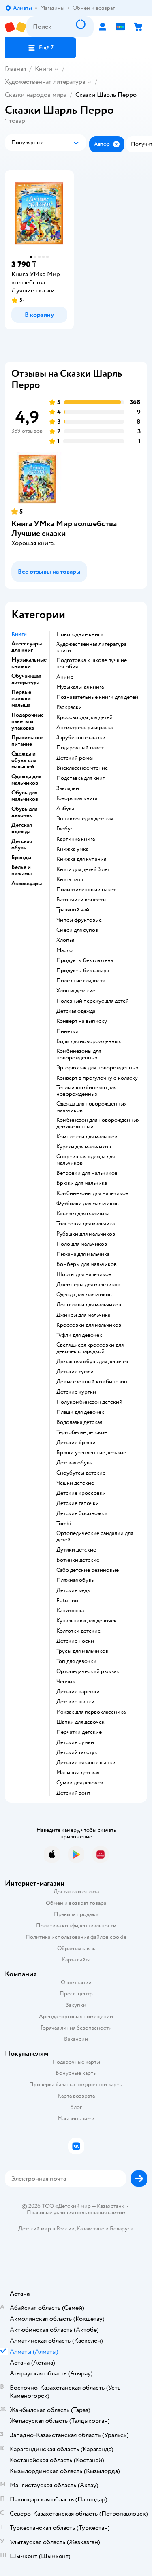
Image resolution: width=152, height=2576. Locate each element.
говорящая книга (77, 798)
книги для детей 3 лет (83, 869)
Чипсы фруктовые (79, 920)
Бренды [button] (21, 858)
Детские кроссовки (81, 1493)
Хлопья (65, 940)
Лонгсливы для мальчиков (89, 1305)
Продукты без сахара (83, 971)
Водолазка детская (79, 1422)
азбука (65, 809)
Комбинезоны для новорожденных (79, 1054)
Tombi (64, 1524)
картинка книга (76, 839)
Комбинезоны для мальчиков (92, 1193)
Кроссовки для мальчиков (89, 1325)
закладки (68, 788)
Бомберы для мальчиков (87, 1264)
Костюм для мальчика (83, 1214)
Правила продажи (76, 1914)
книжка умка (72, 849)
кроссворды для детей (85, 717)
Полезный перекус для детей (93, 1001)
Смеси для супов (77, 930)
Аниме (65, 677)
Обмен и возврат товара (76, 1903)
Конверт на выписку (82, 1021)
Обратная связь (76, 1948)
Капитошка (70, 1611)
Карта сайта (76, 1960)
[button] (41, 48)
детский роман (76, 758)
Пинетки (67, 1031)
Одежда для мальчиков (84, 1295)
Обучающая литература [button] (26, 679)
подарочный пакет (80, 748)
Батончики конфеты (81, 900)
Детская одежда (76, 1011)
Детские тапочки (78, 1503)
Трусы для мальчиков (82, 1651)
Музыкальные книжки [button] (29, 663)
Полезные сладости (81, 981)
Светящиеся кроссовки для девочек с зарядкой (90, 1348)
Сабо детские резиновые (88, 1570)
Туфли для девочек (79, 1335)
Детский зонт (73, 1793)
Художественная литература (45, 82)
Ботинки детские (78, 1560)
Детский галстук (77, 1752)
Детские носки (75, 1641)
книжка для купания (81, 859)
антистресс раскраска (85, 728)
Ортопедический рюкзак (88, 1671)
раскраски (69, 707)
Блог (76, 2107)
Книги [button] (19, 634)
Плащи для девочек (80, 1412)
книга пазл (70, 879)
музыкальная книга (80, 687)
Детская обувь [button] (22, 845)
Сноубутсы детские (81, 1473)
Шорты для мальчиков (84, 1274)
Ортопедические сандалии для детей (95, 1537)
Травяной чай (73, 910)
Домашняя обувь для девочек (92, 1362)
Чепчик (66, 1682)
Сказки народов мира (36, 95)
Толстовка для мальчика (86, 1224)
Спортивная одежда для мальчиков (86, 1160)
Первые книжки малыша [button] (21, 699)
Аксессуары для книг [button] (27, 647)
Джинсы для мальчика (83, 1315)
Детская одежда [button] (22, 828)
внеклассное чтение (82, 768)
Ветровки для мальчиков (87, 1173)
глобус (65, 829)
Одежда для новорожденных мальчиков (92, 1107)
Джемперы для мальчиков (88, 1285)
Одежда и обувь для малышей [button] (24, 760)
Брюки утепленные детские (91, 1453)
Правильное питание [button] (27, 741)
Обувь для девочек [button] (25, 812)
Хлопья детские (76, 991)
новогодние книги (80, 634)
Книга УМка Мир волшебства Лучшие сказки (64, 528)
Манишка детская (78, 1773)
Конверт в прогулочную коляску (97, 1078)
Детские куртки (76, 1392)
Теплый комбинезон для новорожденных (86, 1091)
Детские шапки (75, 1702)
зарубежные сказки (81, 738)
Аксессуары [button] (27, 884)
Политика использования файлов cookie (76, 1937)
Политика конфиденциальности (76, 1926)
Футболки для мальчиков (88, 1204)
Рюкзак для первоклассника (91, 1712)
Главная (15, 69)
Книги (44, 69)
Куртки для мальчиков (84, 1147)
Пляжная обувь (75, 1580)
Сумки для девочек (80, 1783)
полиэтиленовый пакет (86, 890)
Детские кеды (74, 1590)
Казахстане (90, 2229)
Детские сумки (75, 1742)
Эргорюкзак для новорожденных (97, 1068)
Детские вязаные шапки (86, 1763)
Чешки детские (75, 1483)
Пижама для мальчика (83, 1254)
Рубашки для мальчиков (86, 1234)
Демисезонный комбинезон (92, 1382)
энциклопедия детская (85, 819)
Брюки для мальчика (82, 1183)
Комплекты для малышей (87, 1137)
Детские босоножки (82, 1513)
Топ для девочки (76, 1661)
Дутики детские (76, 1550)
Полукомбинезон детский (89, 1402)
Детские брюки (76, 1443)
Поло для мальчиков (82, 1244)
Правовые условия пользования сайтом (76, 2213)
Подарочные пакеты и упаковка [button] (28, 721)
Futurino (67, 1601)
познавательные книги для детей (97, 697)
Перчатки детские (79, 1732)
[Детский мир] (16, 27)
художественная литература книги (91, 647)
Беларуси (122, 2229)
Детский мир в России (46, 2229)
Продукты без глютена (85, 960)
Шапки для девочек (80, 1722)
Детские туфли (75, 1372)
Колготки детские (78, 1631)
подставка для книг (80, 778)
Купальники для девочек (87, 1621)
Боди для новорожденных (89, 1041)
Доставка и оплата (76, 1892)
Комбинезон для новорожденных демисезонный (98, 1123)
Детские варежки (78, 1692)
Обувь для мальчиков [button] (25, 796)
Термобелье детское (82, 1432)
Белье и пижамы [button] (21, 871)
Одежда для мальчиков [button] (26, 780)
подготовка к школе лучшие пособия (92, 664)
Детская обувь (74, 1463)
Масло (64, 950)
